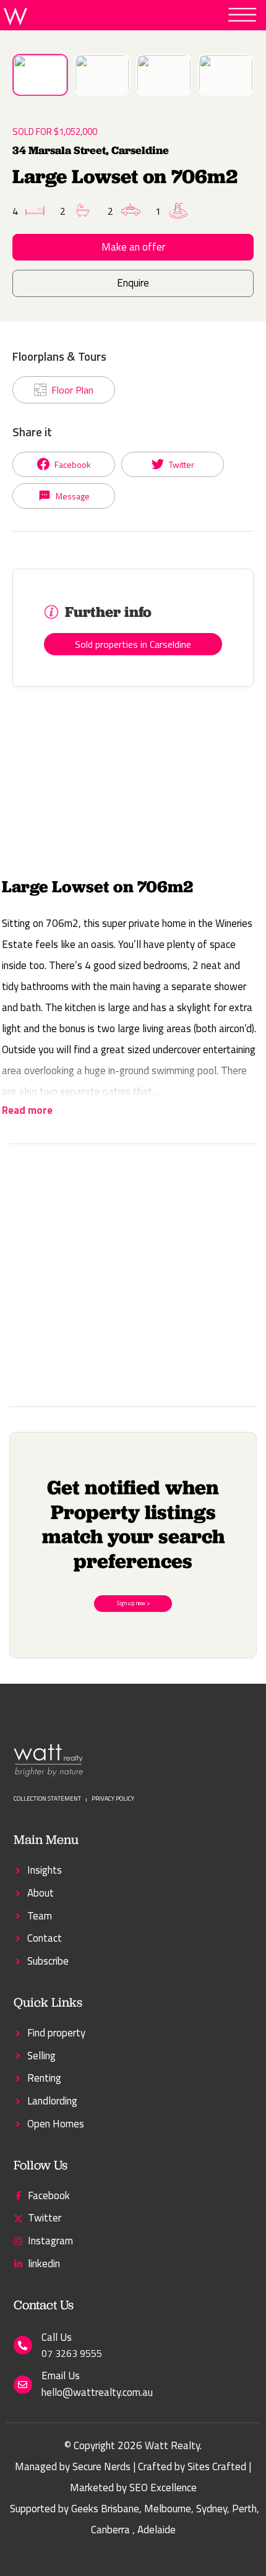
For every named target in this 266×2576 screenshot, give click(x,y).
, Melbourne (165, 2509)
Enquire (133, 283)
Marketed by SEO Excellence (133, 2488)
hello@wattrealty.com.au (97, 2392)
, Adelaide (154, 2530)
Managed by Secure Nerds (73, 2466)
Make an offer (133, 247)
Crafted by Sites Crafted (192, 2466)
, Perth (242, 2509)
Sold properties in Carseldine (133, 644)
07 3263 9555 (72, 2353)
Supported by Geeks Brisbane (75, 2509)
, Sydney (209, 2509)
